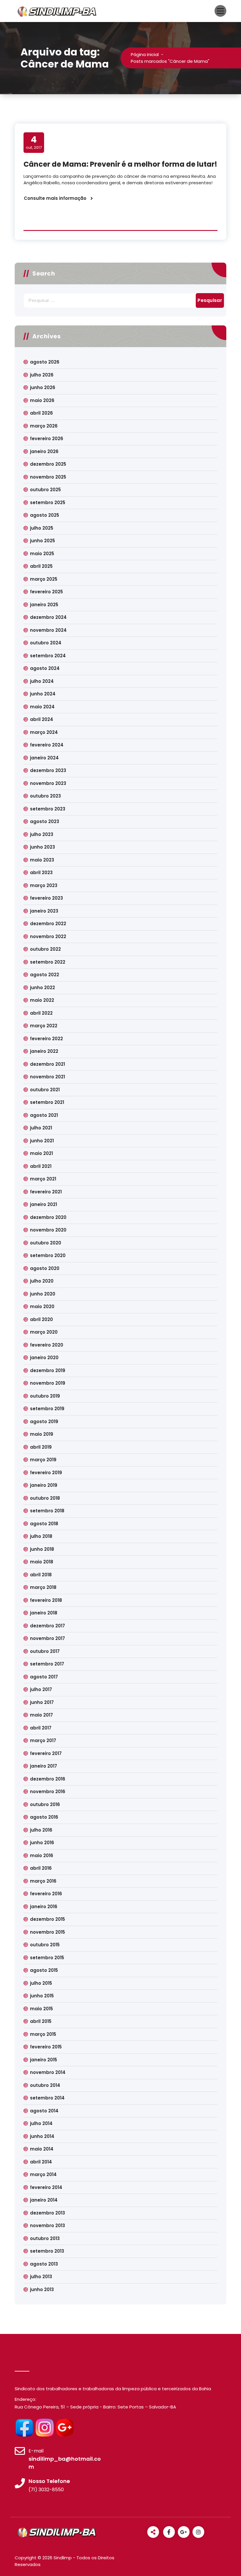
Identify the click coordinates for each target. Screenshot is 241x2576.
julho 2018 (41, 1536)
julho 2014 (41, 2123)
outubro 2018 (45, 1498)
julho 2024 (42, 681)
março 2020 (44, 1332)
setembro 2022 (48, 962)
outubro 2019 (45, 1396)
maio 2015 (41, 2009)
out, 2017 (34, 142)
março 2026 (44, 426)
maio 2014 (42, 2149)
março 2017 (43, 1740)
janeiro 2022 (44, 1051)
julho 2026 (42, 375)
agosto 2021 (44, 1115)
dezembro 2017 (47, 1626)
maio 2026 (42, 400)
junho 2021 (42, 1141)
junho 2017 (42, 1702)
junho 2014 (42, 2136)
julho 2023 (42, 834)
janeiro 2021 (43, 1204)
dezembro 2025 (48, 464)
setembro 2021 (47, 1102)
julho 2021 (41, 1128)
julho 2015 (41, 1983)
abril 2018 (41, 1575)
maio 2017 (41, 1715)
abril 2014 (41, 2162)
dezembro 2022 (48, 924)
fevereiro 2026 (47, 439)
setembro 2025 (48, 502)
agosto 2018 (44, 1524)
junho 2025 (42, 541)
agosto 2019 (44, 1422)
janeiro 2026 (44, 451)
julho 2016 (41, 1830)
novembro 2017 (47, 1638)
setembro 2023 (48, 809)
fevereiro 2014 (46, 2187)
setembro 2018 (47, 1511)
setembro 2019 (47, 1409)
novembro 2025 (48, 477)
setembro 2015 (47, 1958)
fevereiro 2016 (46, 1894)
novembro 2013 (47, 2226)
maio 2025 (42, 554)
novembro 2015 (47, 1932)
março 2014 (43, 2174)
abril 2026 (41, 413)
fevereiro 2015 (46, 2047)
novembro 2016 (48, 1792)
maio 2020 (42, 1306)
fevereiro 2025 (46, 592)
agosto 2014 (44, 2111)
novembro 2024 (48, 630)
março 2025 (44, 579)
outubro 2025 (45, 490)
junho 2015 (42, 1996)
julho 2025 (42, 528)
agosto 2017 (44, 1677)
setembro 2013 (47, 2251)
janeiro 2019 (44, 1485)
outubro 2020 (46, 1243)
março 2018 (43, 1587)
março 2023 (44, 885)
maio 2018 (42, 1562)
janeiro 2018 (44, 1613)
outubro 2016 (45, 1804)
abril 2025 (41, 566)
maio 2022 (42, 1000)
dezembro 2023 (48, 770)
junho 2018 (42, 1549)
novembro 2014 (48, 2072)
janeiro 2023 (44, 911)
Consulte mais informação (55, 198)
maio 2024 (42, 707)
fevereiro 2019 (46, 1473)
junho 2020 (43, 1294)
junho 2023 (42, 847)
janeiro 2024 (44, 758)
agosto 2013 (44, 2264)
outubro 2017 (45, 1651)
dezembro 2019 (48, 1370)
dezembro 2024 (48, 617)
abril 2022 (41, 1013)
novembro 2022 (48, 936)
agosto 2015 (44, 1970)
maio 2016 (42, 1855)
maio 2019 (42, 1434)
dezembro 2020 (48, 1217)
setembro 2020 (48, 1255)
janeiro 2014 (44, 2200)
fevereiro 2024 (47, 745)
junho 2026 (43, 387)
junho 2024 (43, 694)
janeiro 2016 (44, 1907)
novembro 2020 (48, 1230)
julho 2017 (41, 1689)
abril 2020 (41, 1319)
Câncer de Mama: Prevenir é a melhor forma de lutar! (120, 164)
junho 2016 (42, 1843)
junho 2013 (42, 2289)
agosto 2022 (45, 975)
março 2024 (44, 732)
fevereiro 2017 (46, 1753)
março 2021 (43, 1179)
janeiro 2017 (43, 1766)
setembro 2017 (47, 1664)
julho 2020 (42, 1281)
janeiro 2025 (44, 605)
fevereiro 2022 (46, 1039)
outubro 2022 (45, 949)
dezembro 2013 (47, 2213)
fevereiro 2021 (46, 1192)
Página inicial (145, 54)
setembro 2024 (48, 656)
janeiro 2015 (43, 2060)
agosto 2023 (45, 821)
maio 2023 (42, 860)
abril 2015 (41, 2021)
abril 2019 (41, 1447)
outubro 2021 (45, 1090)
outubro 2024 (46, 643)
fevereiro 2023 (46, 898)
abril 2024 (42, 719)
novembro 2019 (48, 1383)
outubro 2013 (45, 2238)
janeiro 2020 (44, 1358)
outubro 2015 (45, 1945)
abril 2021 (41, 1166)
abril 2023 (41, 873)
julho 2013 (41, 2277)
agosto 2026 (45, 362)
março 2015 (43, 2034)
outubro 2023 (45, 796)
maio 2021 (41, 1153)
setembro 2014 (47, 2098)
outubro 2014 (45, 2085)
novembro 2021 (47, 1077)
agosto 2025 (45, 515)
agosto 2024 (45, 668)
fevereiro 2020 (47, 1345)
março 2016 (43, 1881)
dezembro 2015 (47, 1919)
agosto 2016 (44, 1817)
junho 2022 (42, 988)
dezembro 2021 (47, 1064)
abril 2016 (41, 1868)
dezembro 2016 (48, 1779)
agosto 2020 (45, 1268)
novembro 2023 (48, 783)
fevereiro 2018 (46, 1600)
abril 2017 (41, 1728)
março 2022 (44, 1026)
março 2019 (43, 1460)
